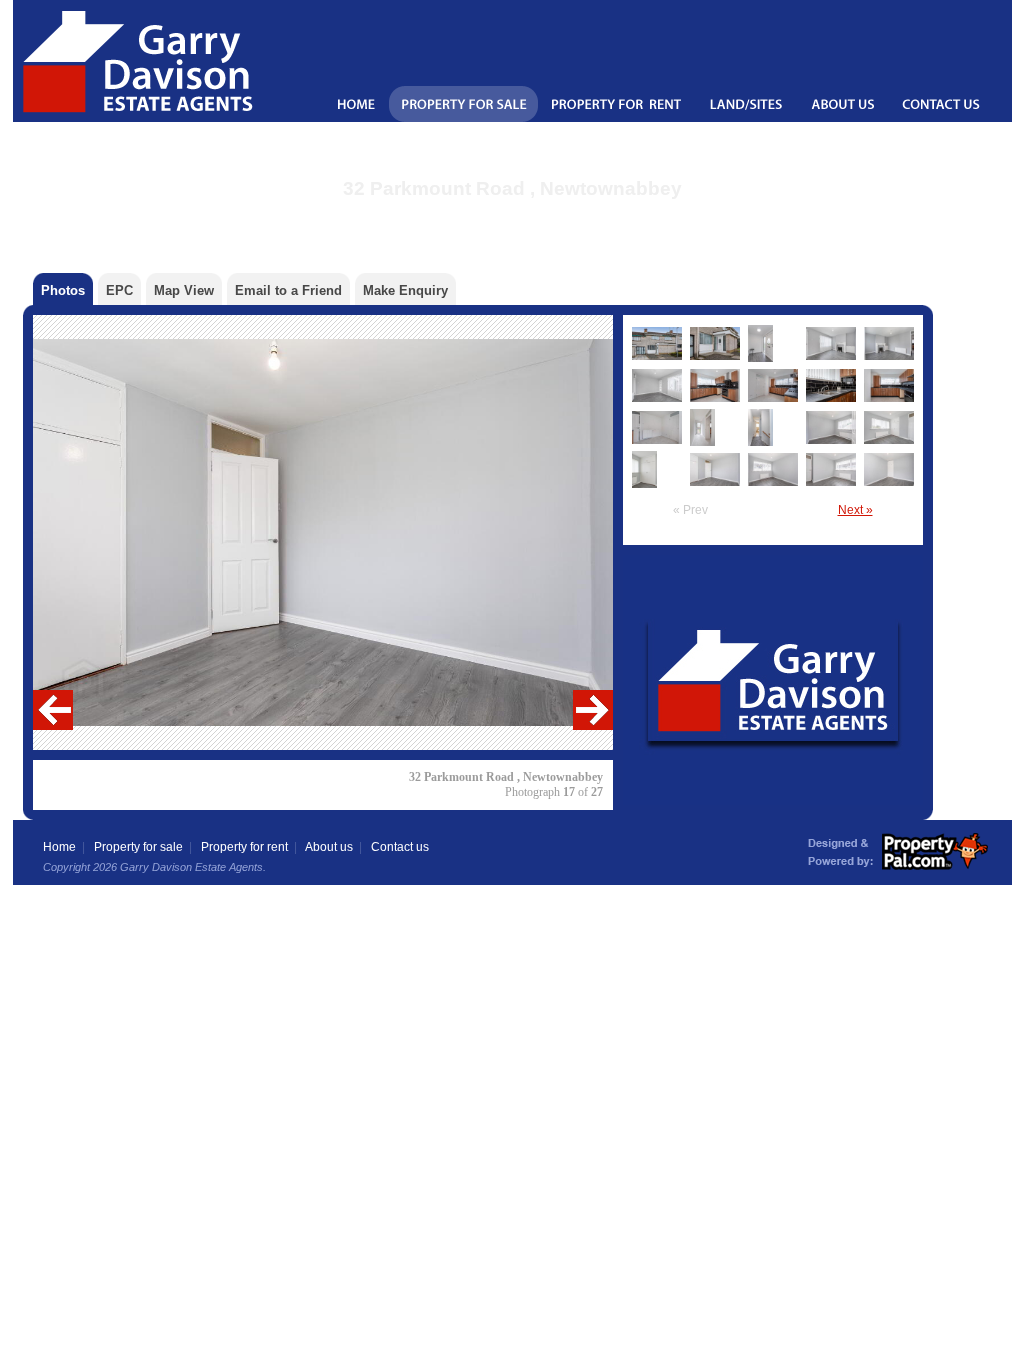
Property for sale (138, 847)
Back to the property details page (512, 214)
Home (59, 847)
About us (329, 847)
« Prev (690, 510)
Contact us (400, 847)
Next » (855, 510)
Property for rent (244, 847)
